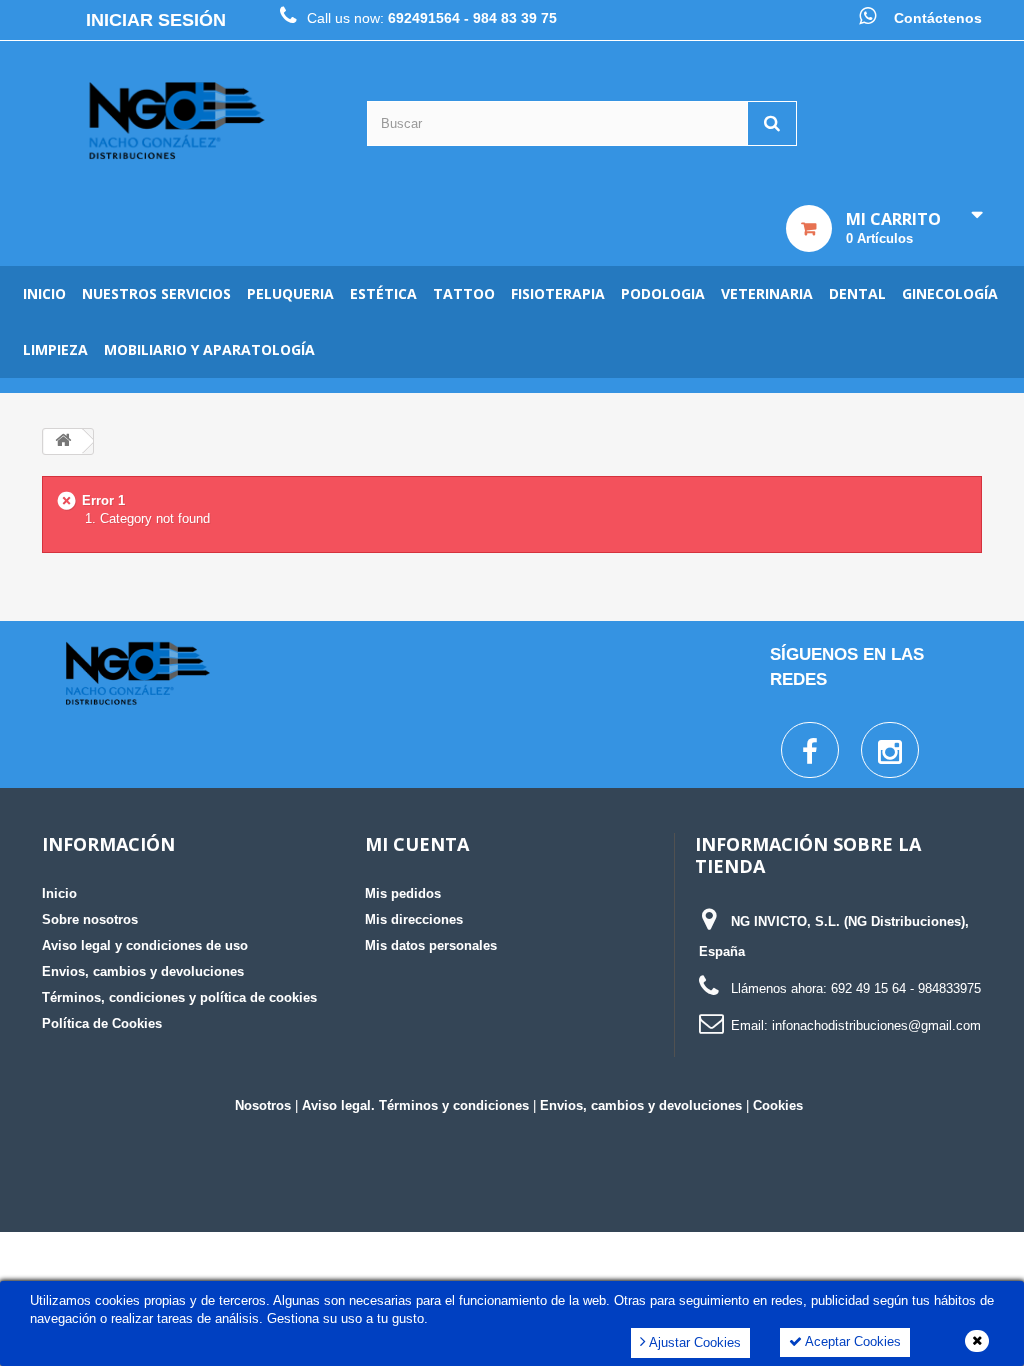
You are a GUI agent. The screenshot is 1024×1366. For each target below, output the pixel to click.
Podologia (663, 293)
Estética (383, 293)
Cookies (778, 1105)
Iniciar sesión (156, 20)
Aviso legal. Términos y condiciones (415, 1105)
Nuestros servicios (156, 293)
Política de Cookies (102, 1023)
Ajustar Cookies (693, 1342)
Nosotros (263, 1105)
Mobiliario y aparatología (209, 349)
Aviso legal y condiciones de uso (145, 945)
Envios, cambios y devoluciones (143, 971)
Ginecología (950, 293)
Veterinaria (767, 293)
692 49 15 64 (868, 988)
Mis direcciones (414, 919)
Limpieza (55, 349)
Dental (857, 293)
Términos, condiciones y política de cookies (179, 997)
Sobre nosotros (90, 919)
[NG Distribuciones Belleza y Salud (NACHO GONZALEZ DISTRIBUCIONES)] (177, 121)
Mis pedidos (403, 893)
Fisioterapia (558, 293)
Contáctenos (938, 18)
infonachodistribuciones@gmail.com (876, 1025)
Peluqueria (290, 293)
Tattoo (464, 293)
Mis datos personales (431, 945)
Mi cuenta (417, 844)
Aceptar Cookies (851, 1341)
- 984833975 (945, 988)
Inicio (44, 293)
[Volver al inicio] (63, 441)
